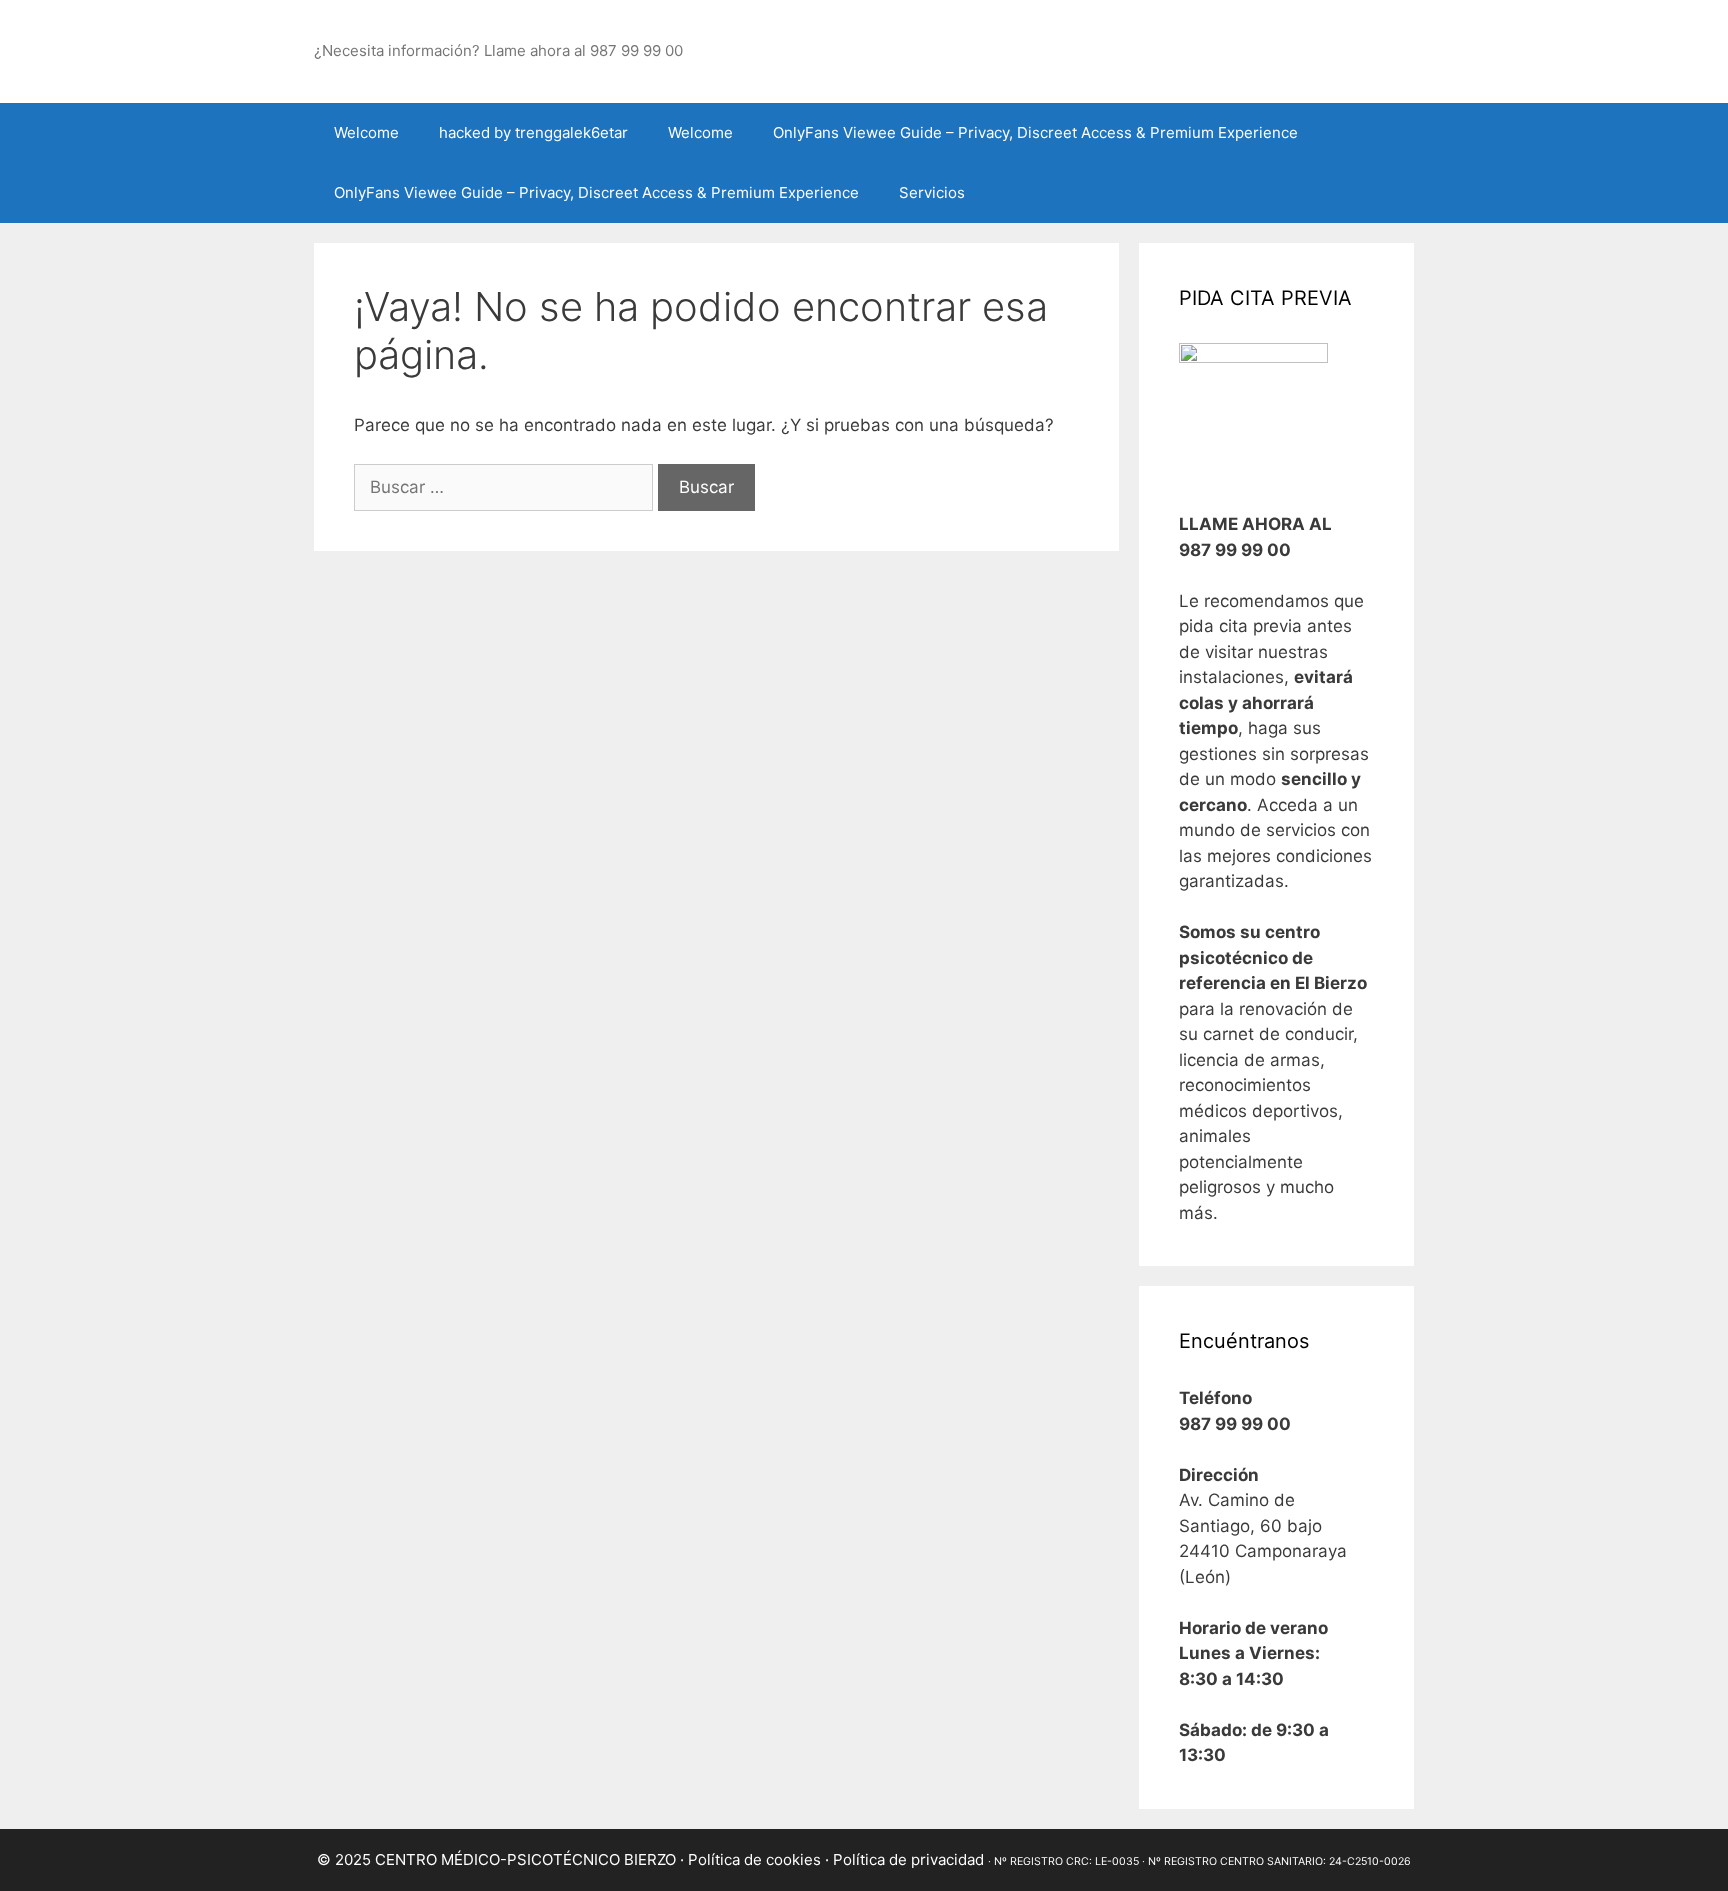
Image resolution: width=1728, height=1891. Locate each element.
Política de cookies (754, 1859)
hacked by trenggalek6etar (533, 132)
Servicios (932, 192)
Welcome (366, 132)
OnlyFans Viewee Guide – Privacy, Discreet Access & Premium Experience (1035, 132)
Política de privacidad (908, 1859)
